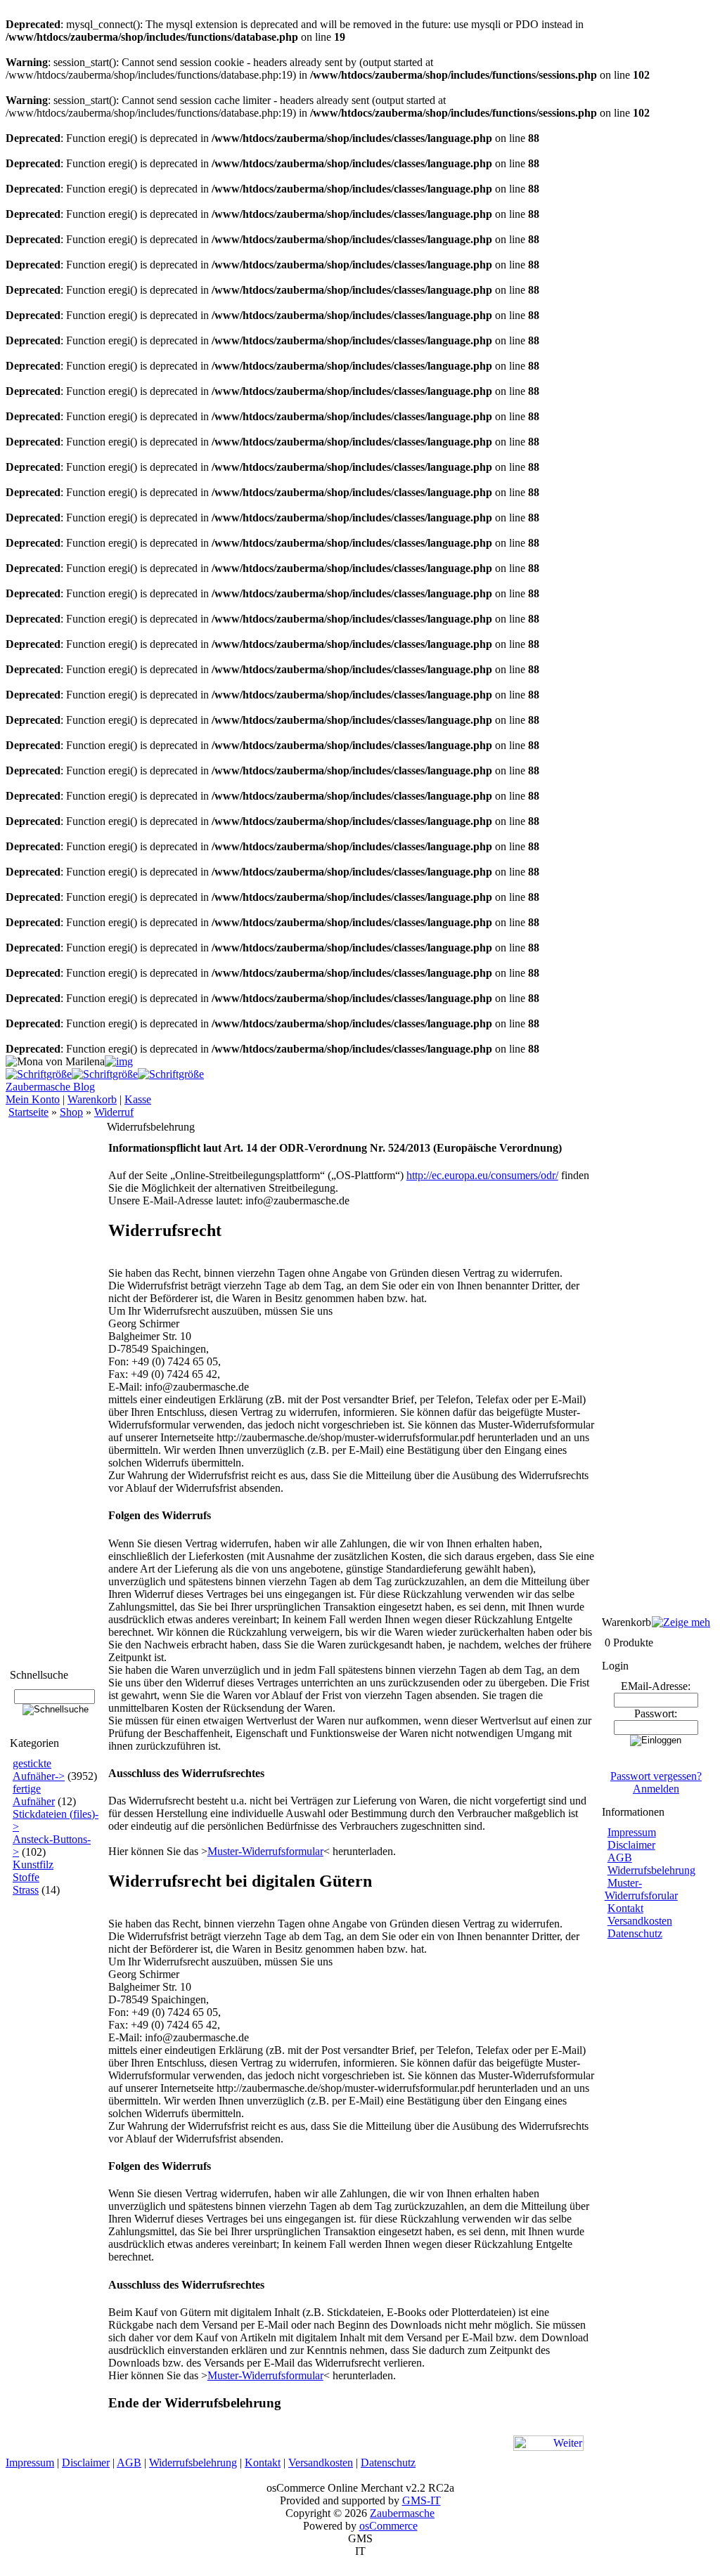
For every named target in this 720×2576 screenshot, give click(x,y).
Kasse (138, 1099)
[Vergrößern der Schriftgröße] (39, 1074)
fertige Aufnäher (34, 1795)
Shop (71, 1112)
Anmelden (656, 1789)
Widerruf (114, 1112)
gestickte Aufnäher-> (39, 1770)
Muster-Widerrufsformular (265, 1851)
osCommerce (388, 2526)
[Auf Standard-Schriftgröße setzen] (105, 1074)
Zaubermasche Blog (50, 1087)
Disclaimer (631, 1845)
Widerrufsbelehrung (651, 1870)
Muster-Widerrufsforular (641, 1889)
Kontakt (625, 1908)
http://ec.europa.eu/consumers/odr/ (482, 1175)
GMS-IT (422, 2500)
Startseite (28, 1112)
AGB (620, 1858)
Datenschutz (635, 1933)
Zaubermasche (402, 2513)
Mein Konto (33, 1099)
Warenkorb (92, 1099)
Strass (26, 1890)
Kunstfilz (33, 1865)
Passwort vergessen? (656, 1776)
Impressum (632, 1832)
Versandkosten (640, 1921)
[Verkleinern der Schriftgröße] (171, 1074)
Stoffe (26, 1877)
